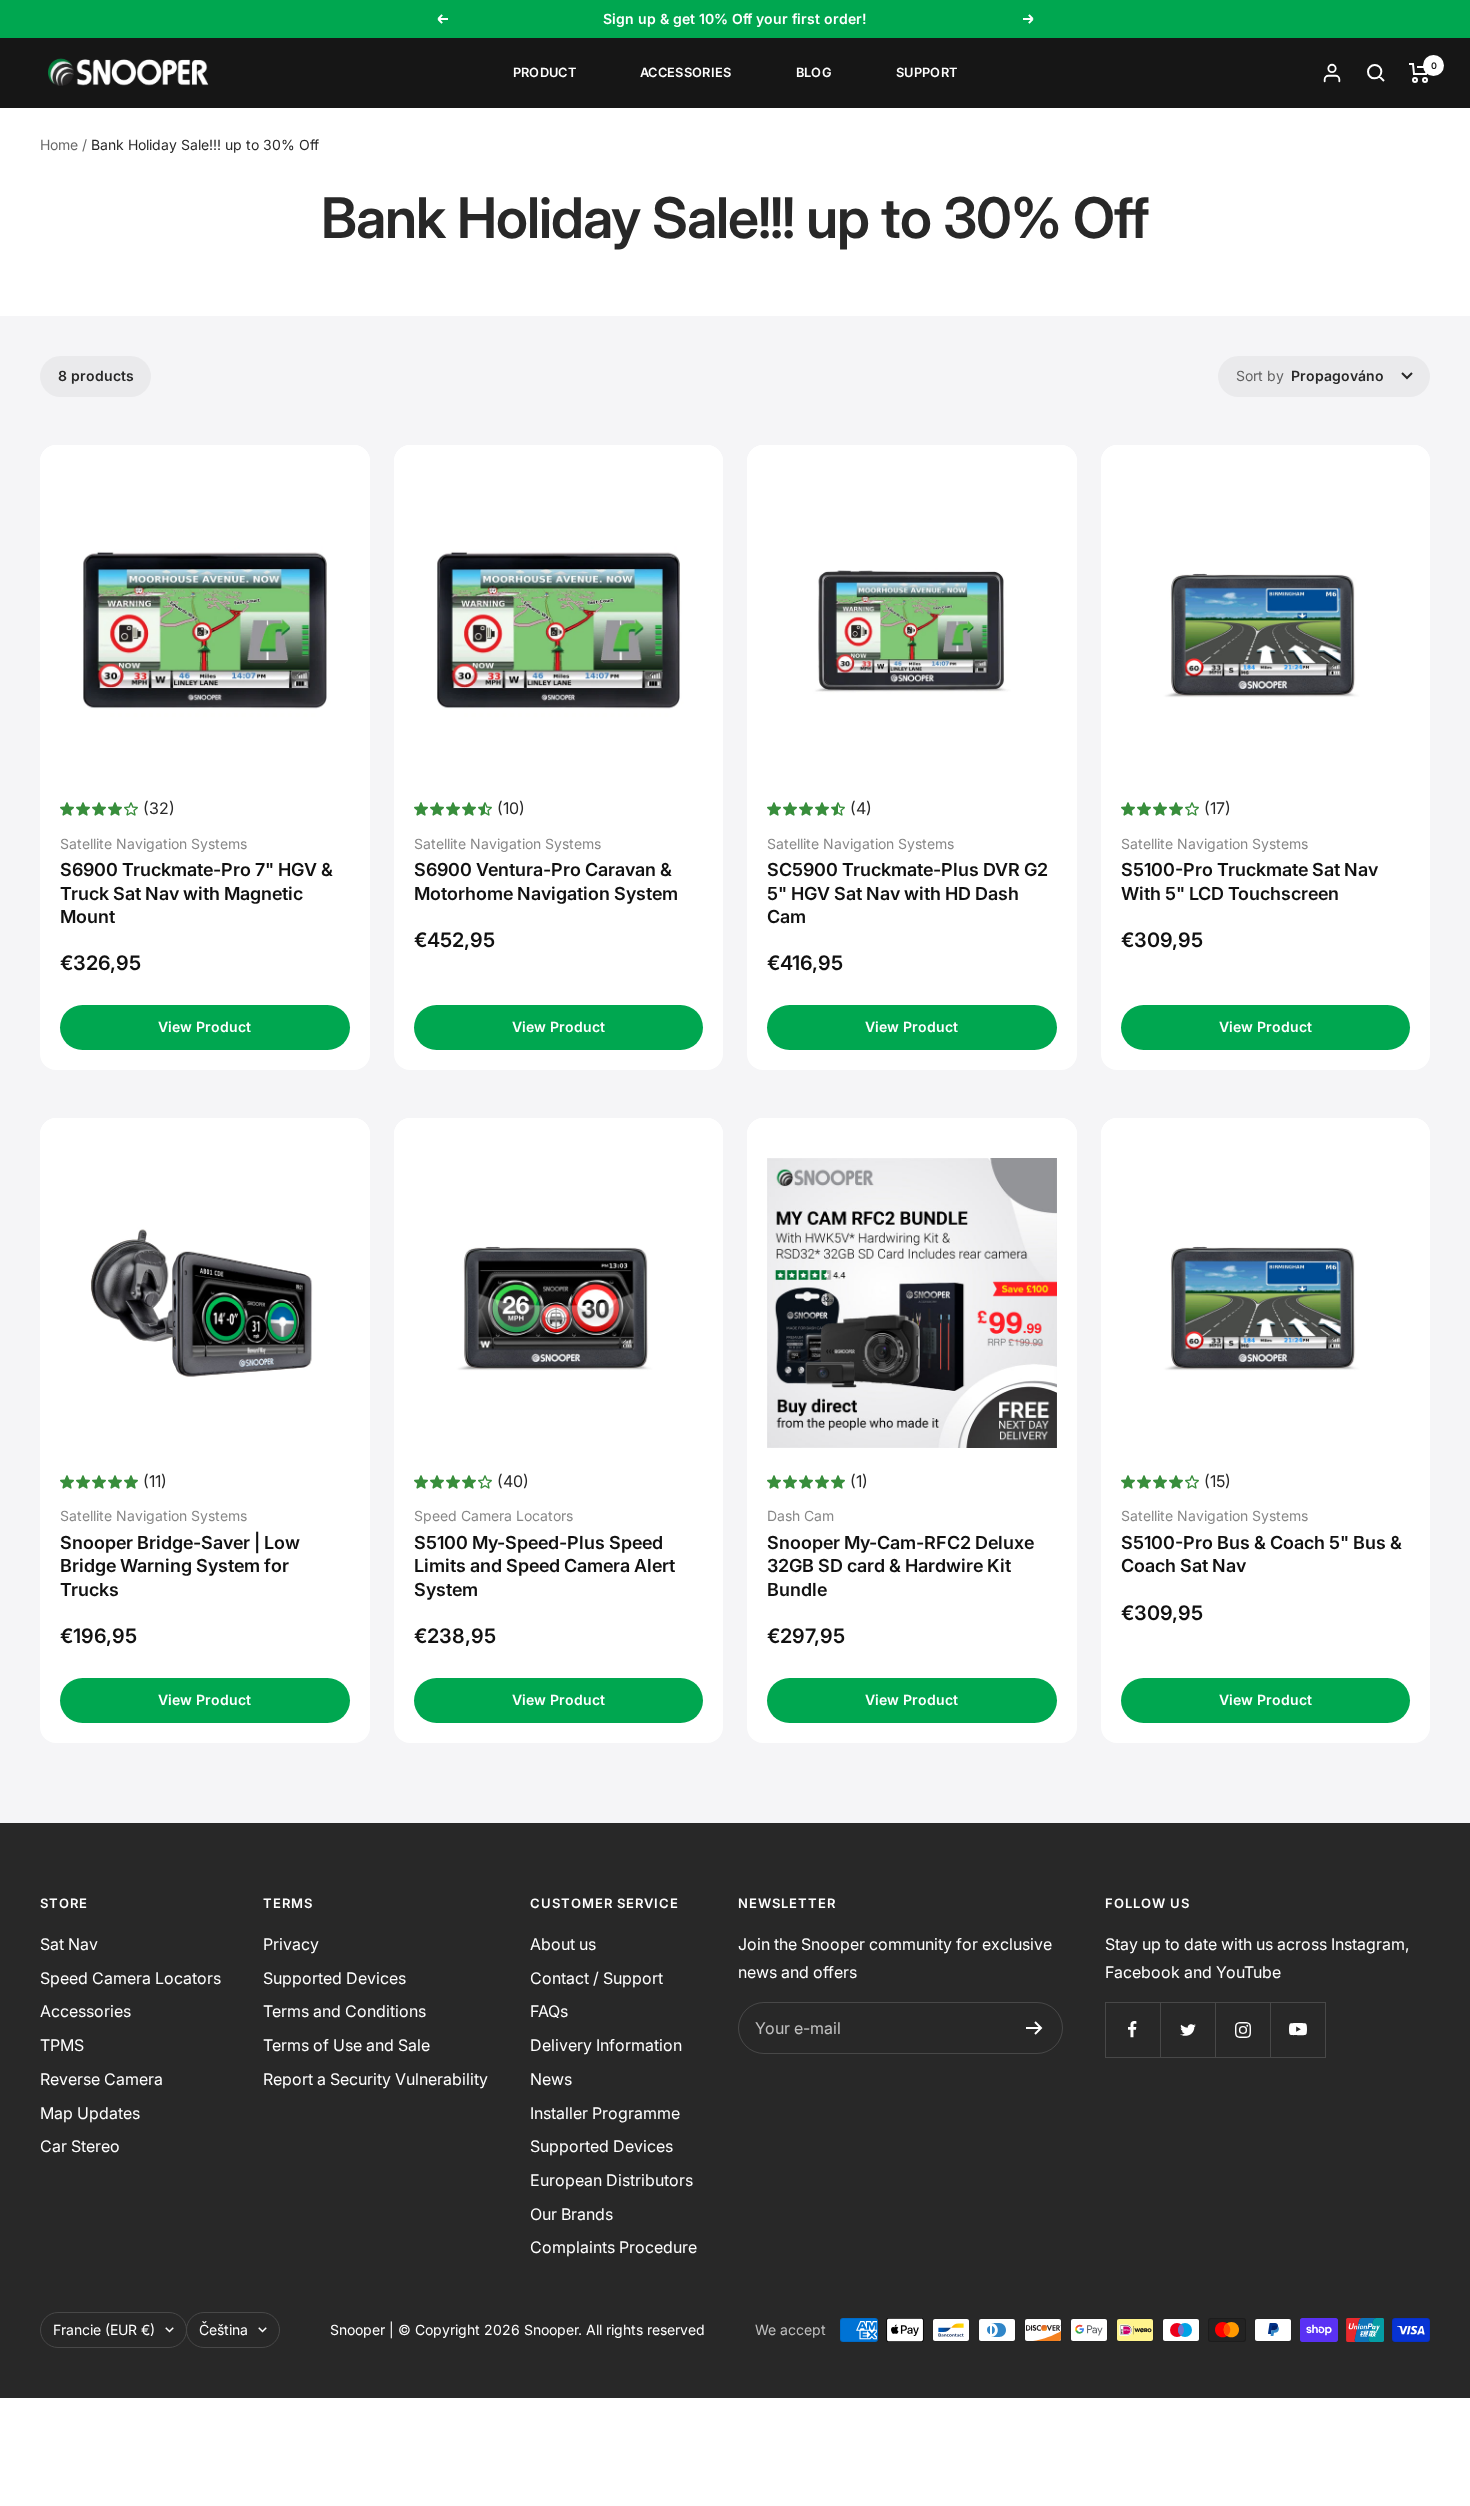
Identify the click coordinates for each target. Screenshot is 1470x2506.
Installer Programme (605, 2113)
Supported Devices (334, 1978)
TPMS (62, 2045)
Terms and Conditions (344, 2011)
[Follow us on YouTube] (1297, 2029)
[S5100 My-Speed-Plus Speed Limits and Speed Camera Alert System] (559, 1303)
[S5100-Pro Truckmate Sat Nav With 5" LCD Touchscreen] (1266, 630)
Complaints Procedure (613, 2247)
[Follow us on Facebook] (1132, 2029)
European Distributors (611, 2180)
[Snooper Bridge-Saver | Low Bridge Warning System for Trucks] (205, 1303)
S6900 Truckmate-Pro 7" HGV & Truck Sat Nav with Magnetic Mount (196, 893)
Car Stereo (80, 2146)
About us (563, 1944)
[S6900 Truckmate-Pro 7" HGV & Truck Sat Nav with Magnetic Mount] (205, 630)
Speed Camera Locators (130, 1978)
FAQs (549, 2011)
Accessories (686, 72)
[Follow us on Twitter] (1187, 2029)
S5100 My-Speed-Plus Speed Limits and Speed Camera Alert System (544, 1566)
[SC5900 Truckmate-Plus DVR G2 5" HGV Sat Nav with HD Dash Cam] (912, 630)
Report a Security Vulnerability (375, 2079)
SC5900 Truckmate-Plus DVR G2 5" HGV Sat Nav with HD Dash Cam (907, 893)
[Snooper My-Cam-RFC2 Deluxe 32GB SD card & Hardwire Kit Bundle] (912, 1303)
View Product (204, 1026)
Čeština (223, 2329)
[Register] (1034, 2028)
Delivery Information (606, 2045)
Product (544, 72)
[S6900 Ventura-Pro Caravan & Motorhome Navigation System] (559, 630)
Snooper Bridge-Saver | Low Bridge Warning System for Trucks (180, 1566)
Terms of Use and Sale (346, 2045)
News (551, 2079)
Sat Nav (69, 1944)
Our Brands (571, 2214)
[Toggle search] (1376, 73)
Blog (814, 72)
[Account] (1332, 73)
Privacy (291, 1944)
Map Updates (90, 2113)
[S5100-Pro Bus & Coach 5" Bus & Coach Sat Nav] (1266, 1303)
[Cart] (1419, 73)
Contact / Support (596, 1978)
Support (926, 72)
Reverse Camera (101, 2079)
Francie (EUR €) (104, 2329)
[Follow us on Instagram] (1242, 2029)
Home (59, 144)
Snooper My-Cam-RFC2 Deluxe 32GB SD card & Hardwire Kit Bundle (900, 1566)
